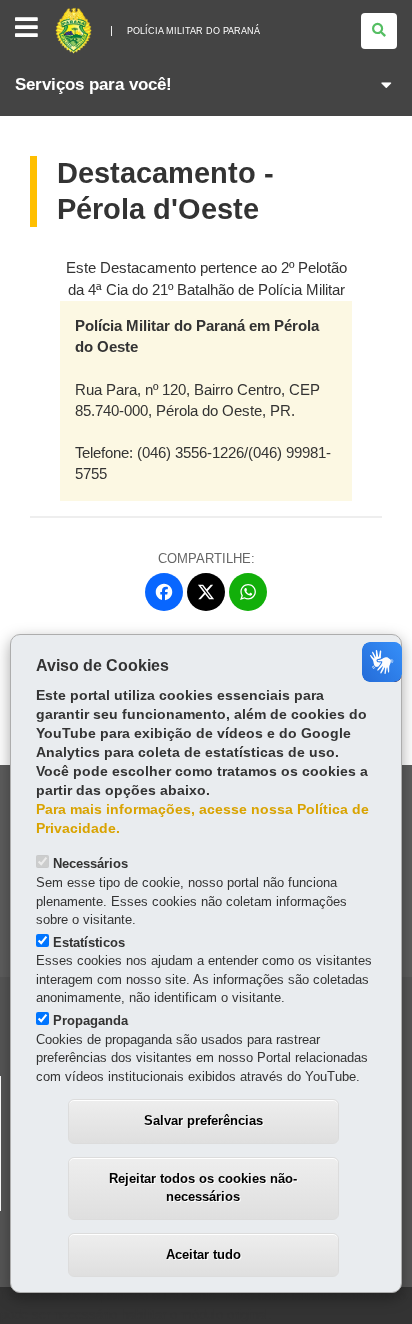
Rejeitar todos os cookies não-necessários (203, 1188)
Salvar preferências (203, 1120)
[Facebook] (164, 592)
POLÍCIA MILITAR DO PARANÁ (193, 31)
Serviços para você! (93, 84)
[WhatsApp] (248, 592)
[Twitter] (206, 592)
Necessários (90, 863)
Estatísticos (89, 942)
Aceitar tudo (203, 1254)
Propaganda (90, 1020)
